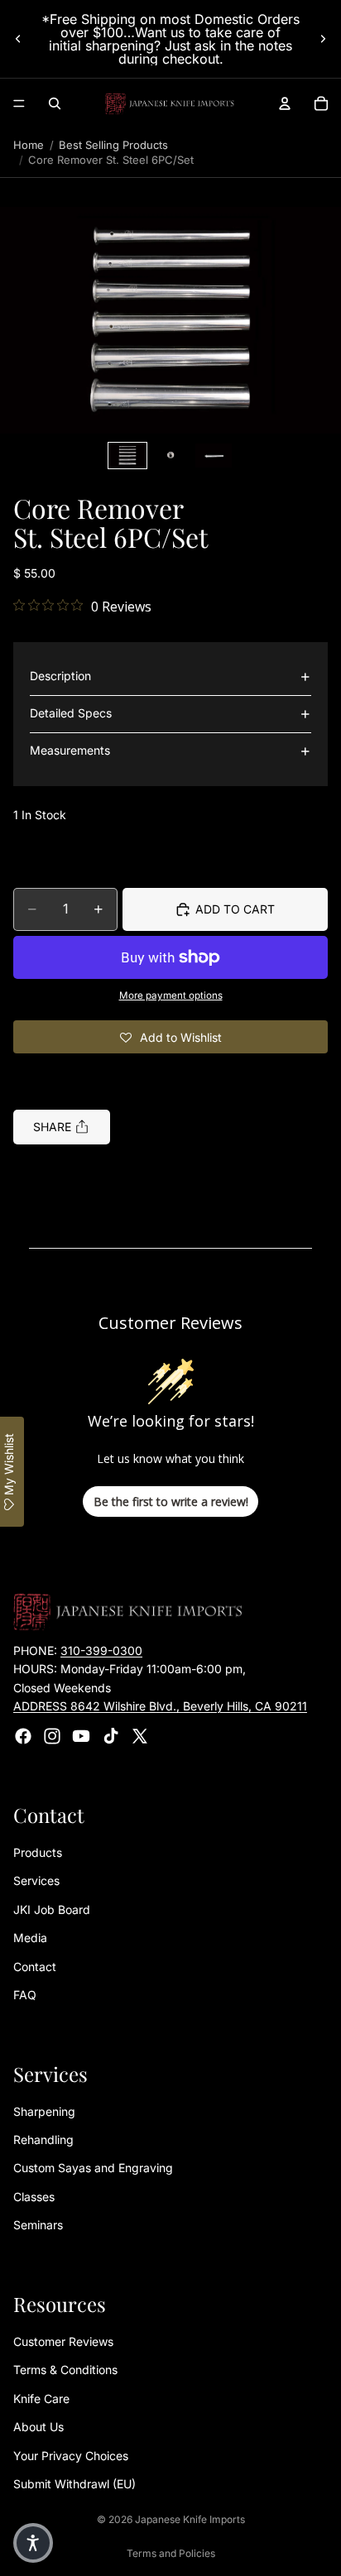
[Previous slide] (18, 39)
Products (38, 1852)
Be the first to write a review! (171, 1501)
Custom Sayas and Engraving (93, 2168)
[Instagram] (52, 1736)
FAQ (25, 1995)
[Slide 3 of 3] (214, 456)
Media (30, 1938)
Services (36, 1881)
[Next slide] (323, 39)
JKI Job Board (52, 1909)
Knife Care (41, 2399)
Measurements (70, 750)
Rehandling (43, 2140)
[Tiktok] (111, 1736)
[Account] (285, 103)
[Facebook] (23, 1736)
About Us (38, 2427)
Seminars (38, 2226)
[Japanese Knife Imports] (170, 103)
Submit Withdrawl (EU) (74, 2484)
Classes (34, 2197)
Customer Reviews (63, 2341)
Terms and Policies (171, 2553)
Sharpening (44, 2111)
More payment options (171, 995)
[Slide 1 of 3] (127, 456)
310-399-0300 (101, 1650)
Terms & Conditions (65, 2370)
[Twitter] (140, 1736)
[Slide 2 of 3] (170, 456)
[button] (170, 321)
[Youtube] (81, 1736)
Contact (35, 1967)
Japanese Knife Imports (190, 2519)
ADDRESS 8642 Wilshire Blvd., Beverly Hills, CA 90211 (160, 1707)
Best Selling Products (113, 145)
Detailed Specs (71, 713)
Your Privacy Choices (71, 2456)
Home (29, 145)
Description (60, 676)
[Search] (55, 103)
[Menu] (19, 103)
